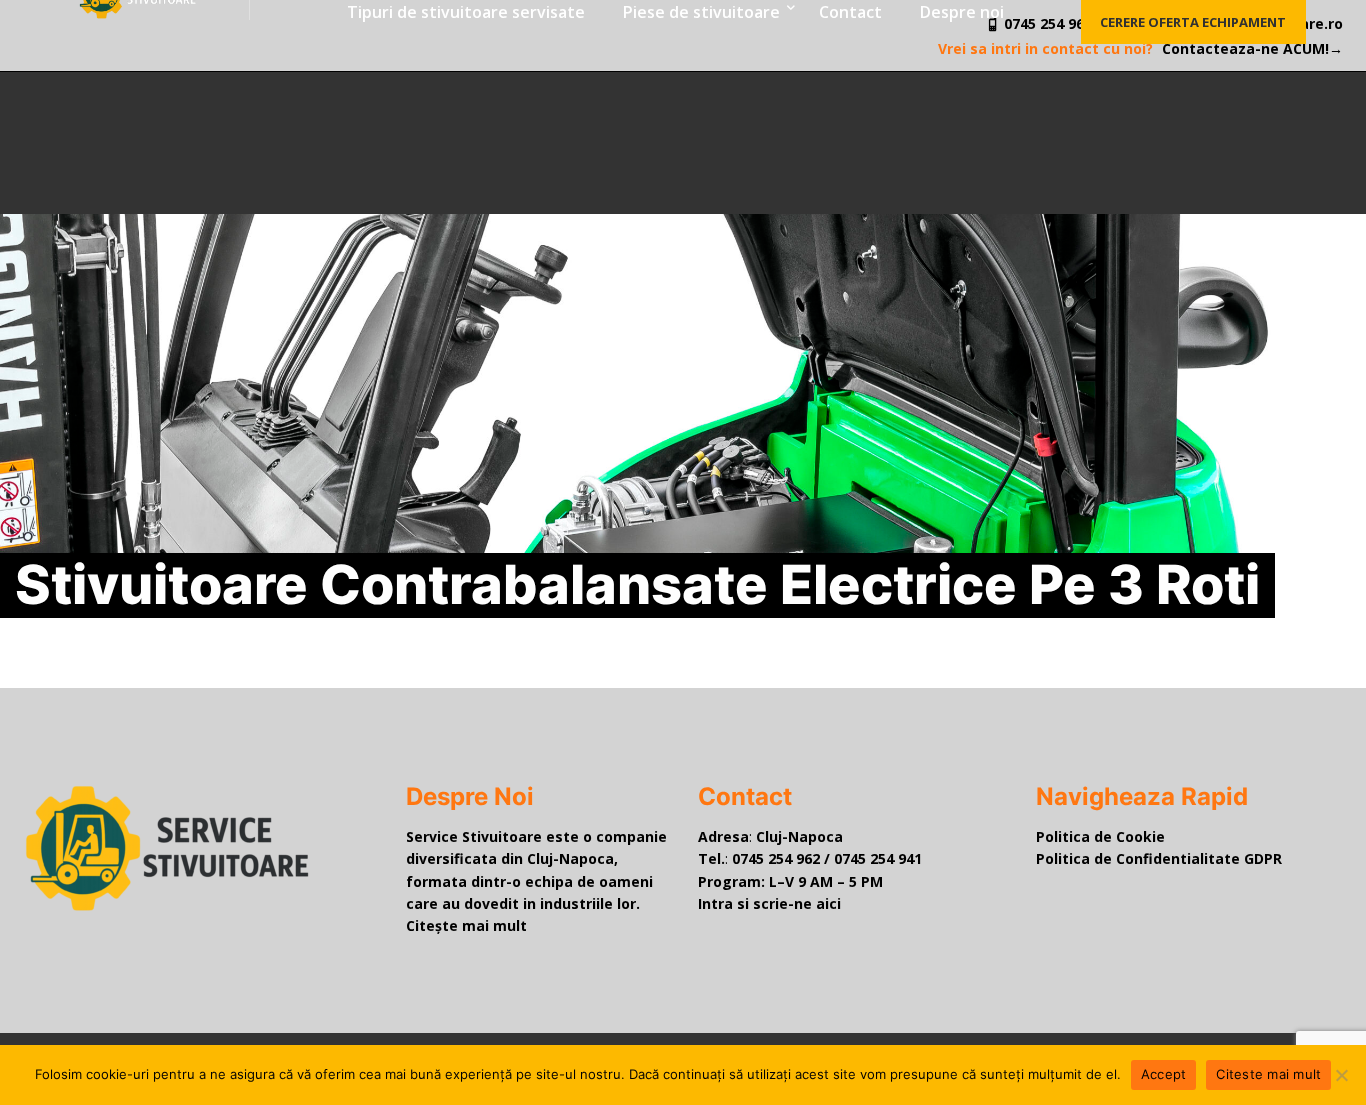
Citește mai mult (466, 925)
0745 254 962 (776, 858)
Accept (1164, 1074)
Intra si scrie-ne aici (769, 903)
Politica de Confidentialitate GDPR (1159, 858)
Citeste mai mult (1268, 1074)
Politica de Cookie (1100, 836)
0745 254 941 (878, 858)
